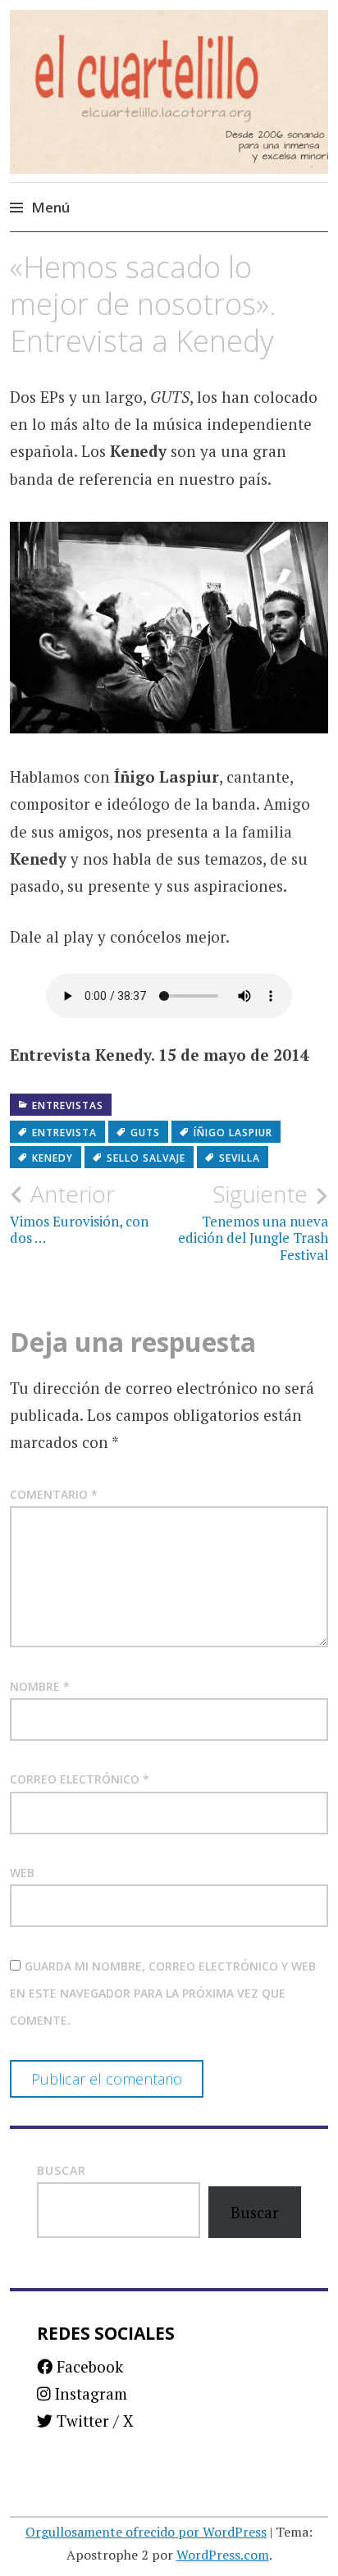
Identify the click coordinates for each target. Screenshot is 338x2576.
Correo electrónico (80, 1779)
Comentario (54, 1494)
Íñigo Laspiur (233, 1133)
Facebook (88, 2366)
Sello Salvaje (146, 1158)
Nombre (40, 1686)
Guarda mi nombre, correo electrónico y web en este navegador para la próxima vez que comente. (163, 1994)
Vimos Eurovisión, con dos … (79, 1213)
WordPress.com (223, 2555)
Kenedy (53, 1158)
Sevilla (240, 1158)
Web (22, 1873)
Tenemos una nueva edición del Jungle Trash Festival (253, 1222)
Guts (145, 1133)
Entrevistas (68, 1105)
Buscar (62, 2170)
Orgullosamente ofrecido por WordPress (146, 2532)
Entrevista (64, 1133)
